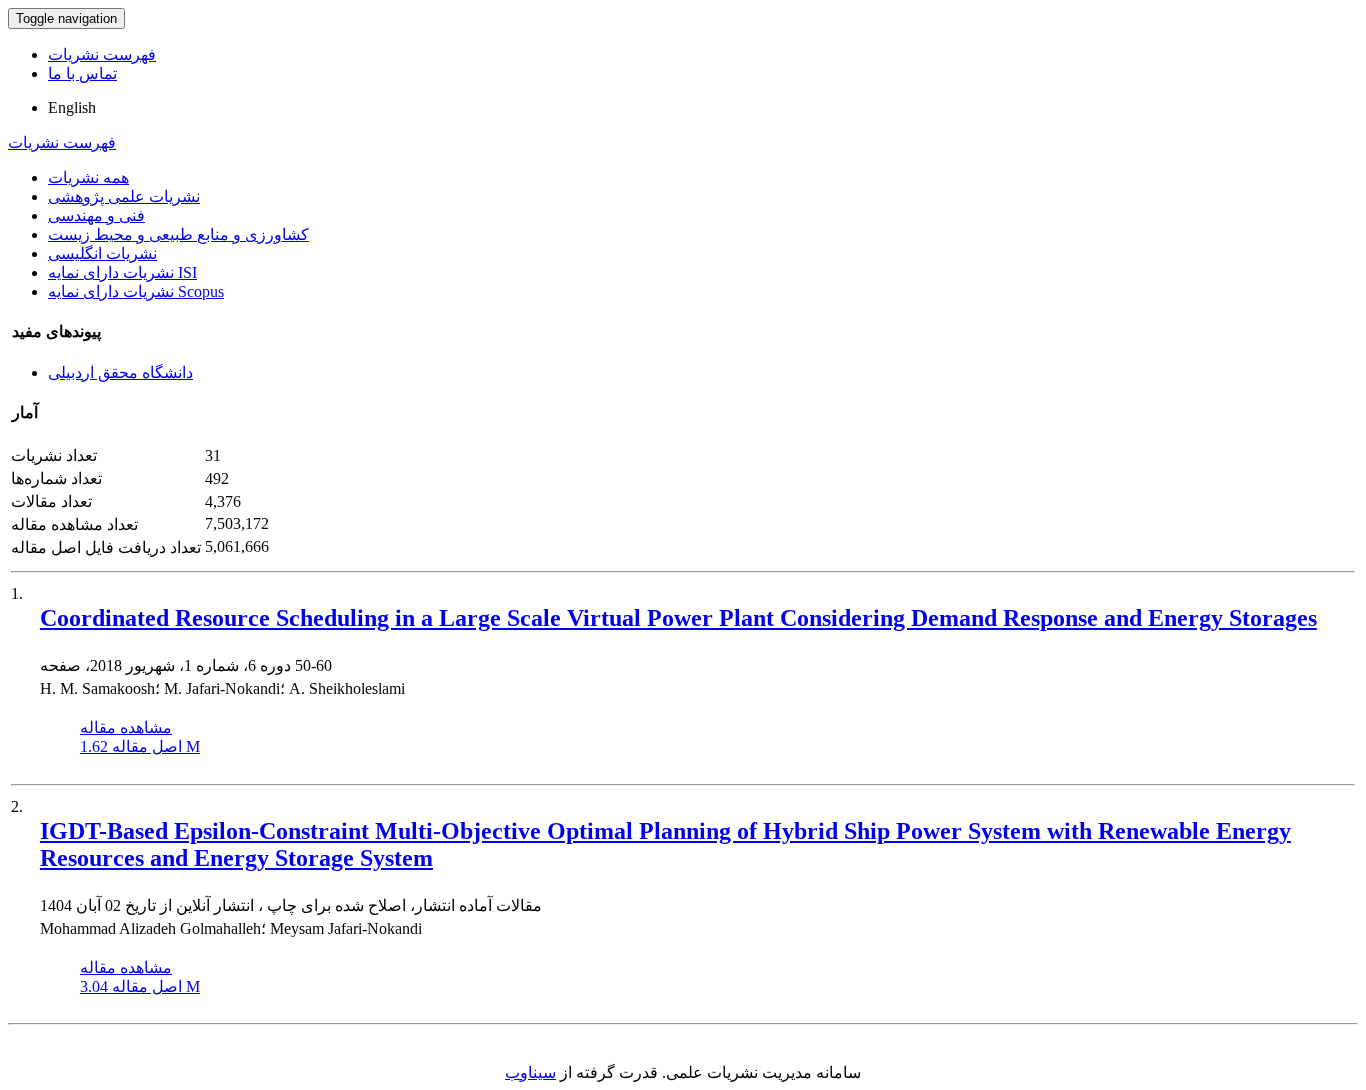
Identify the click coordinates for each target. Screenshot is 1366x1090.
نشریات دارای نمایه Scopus (136, 291)
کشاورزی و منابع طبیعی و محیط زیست (178, 234)
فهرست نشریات (102, 54)
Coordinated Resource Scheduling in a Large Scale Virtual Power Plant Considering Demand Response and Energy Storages (678, 618)
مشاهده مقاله (126, 727)
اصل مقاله (140, 746)
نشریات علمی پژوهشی (124, 196)
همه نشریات (88, 177)
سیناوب (530, 1072)
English (72, 107)
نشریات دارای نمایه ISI (122, 272)
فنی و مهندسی (96, 215)
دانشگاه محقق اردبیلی (120, 372)
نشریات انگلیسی (102, 253)
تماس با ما (82, 73)
